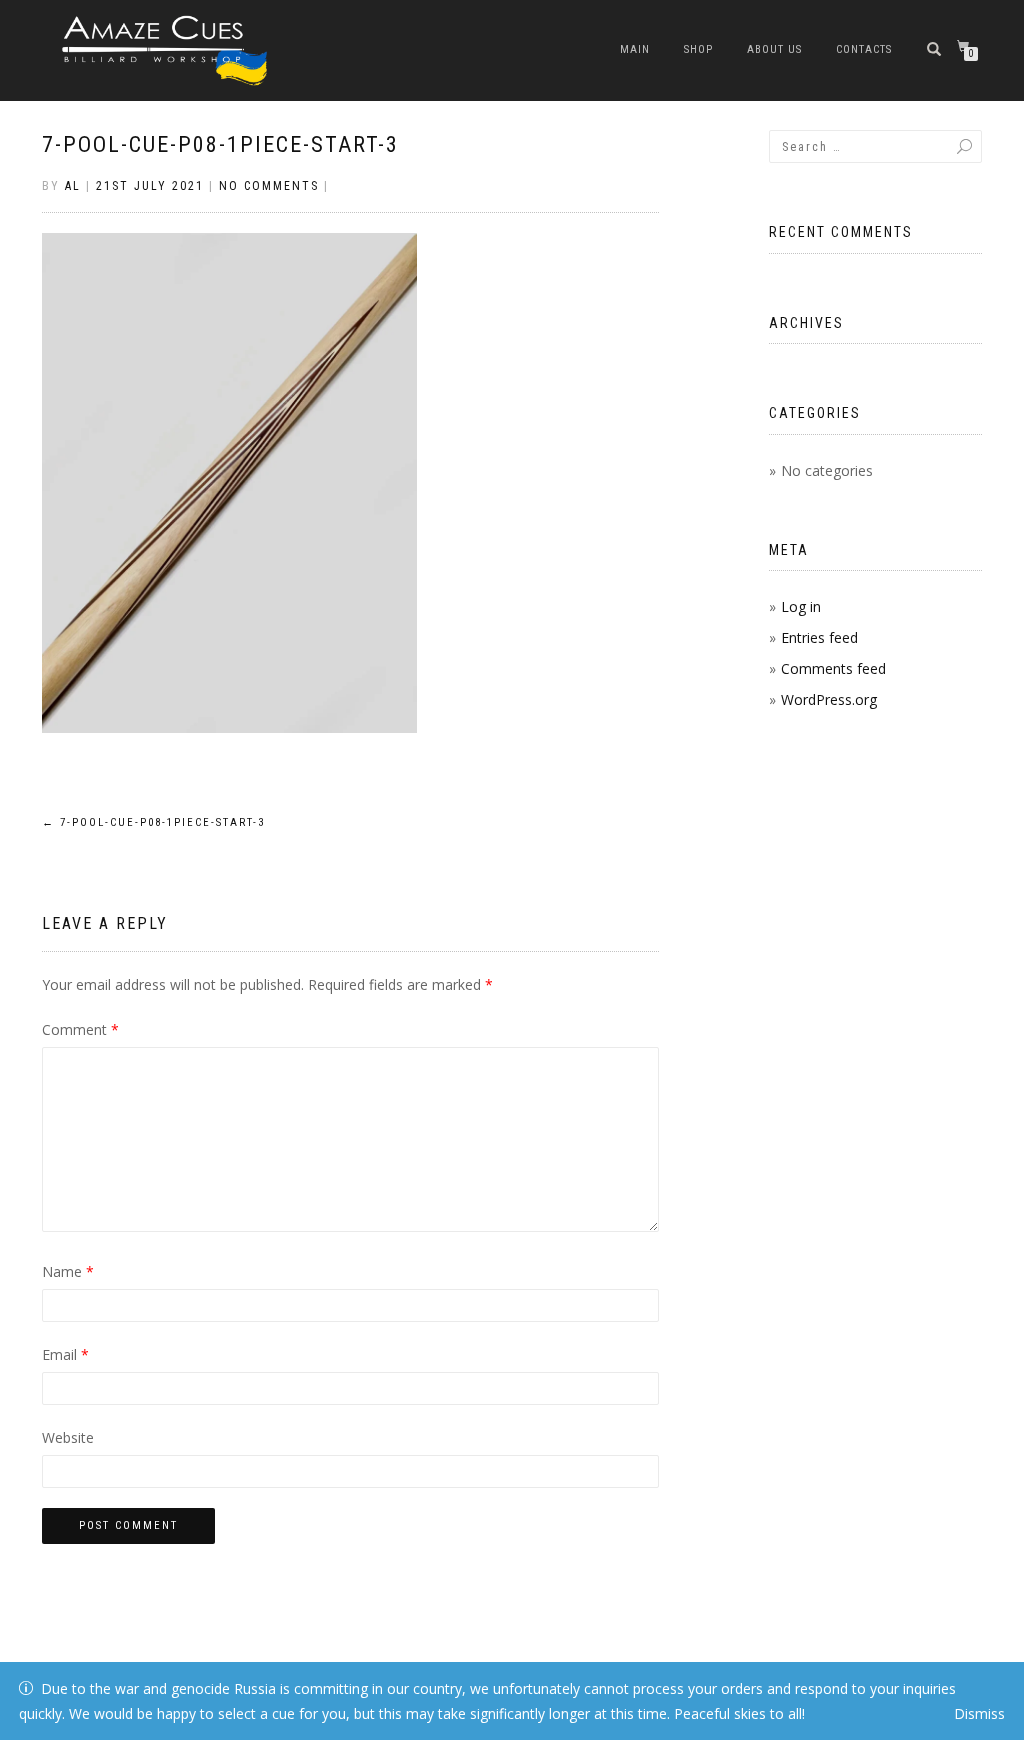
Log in (801, 606)
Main (635, 49)
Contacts (864, 49)
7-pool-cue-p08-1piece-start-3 (220, 144)
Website (68, 1437)
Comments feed (833, 668)
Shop (698, 49)
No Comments (269, 186)
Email (65, 1354)
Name (68, 1271)
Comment (80, 1029)
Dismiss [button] (979, 1713)
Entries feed (819, 637)
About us (774, 49)
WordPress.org (829, 699)
